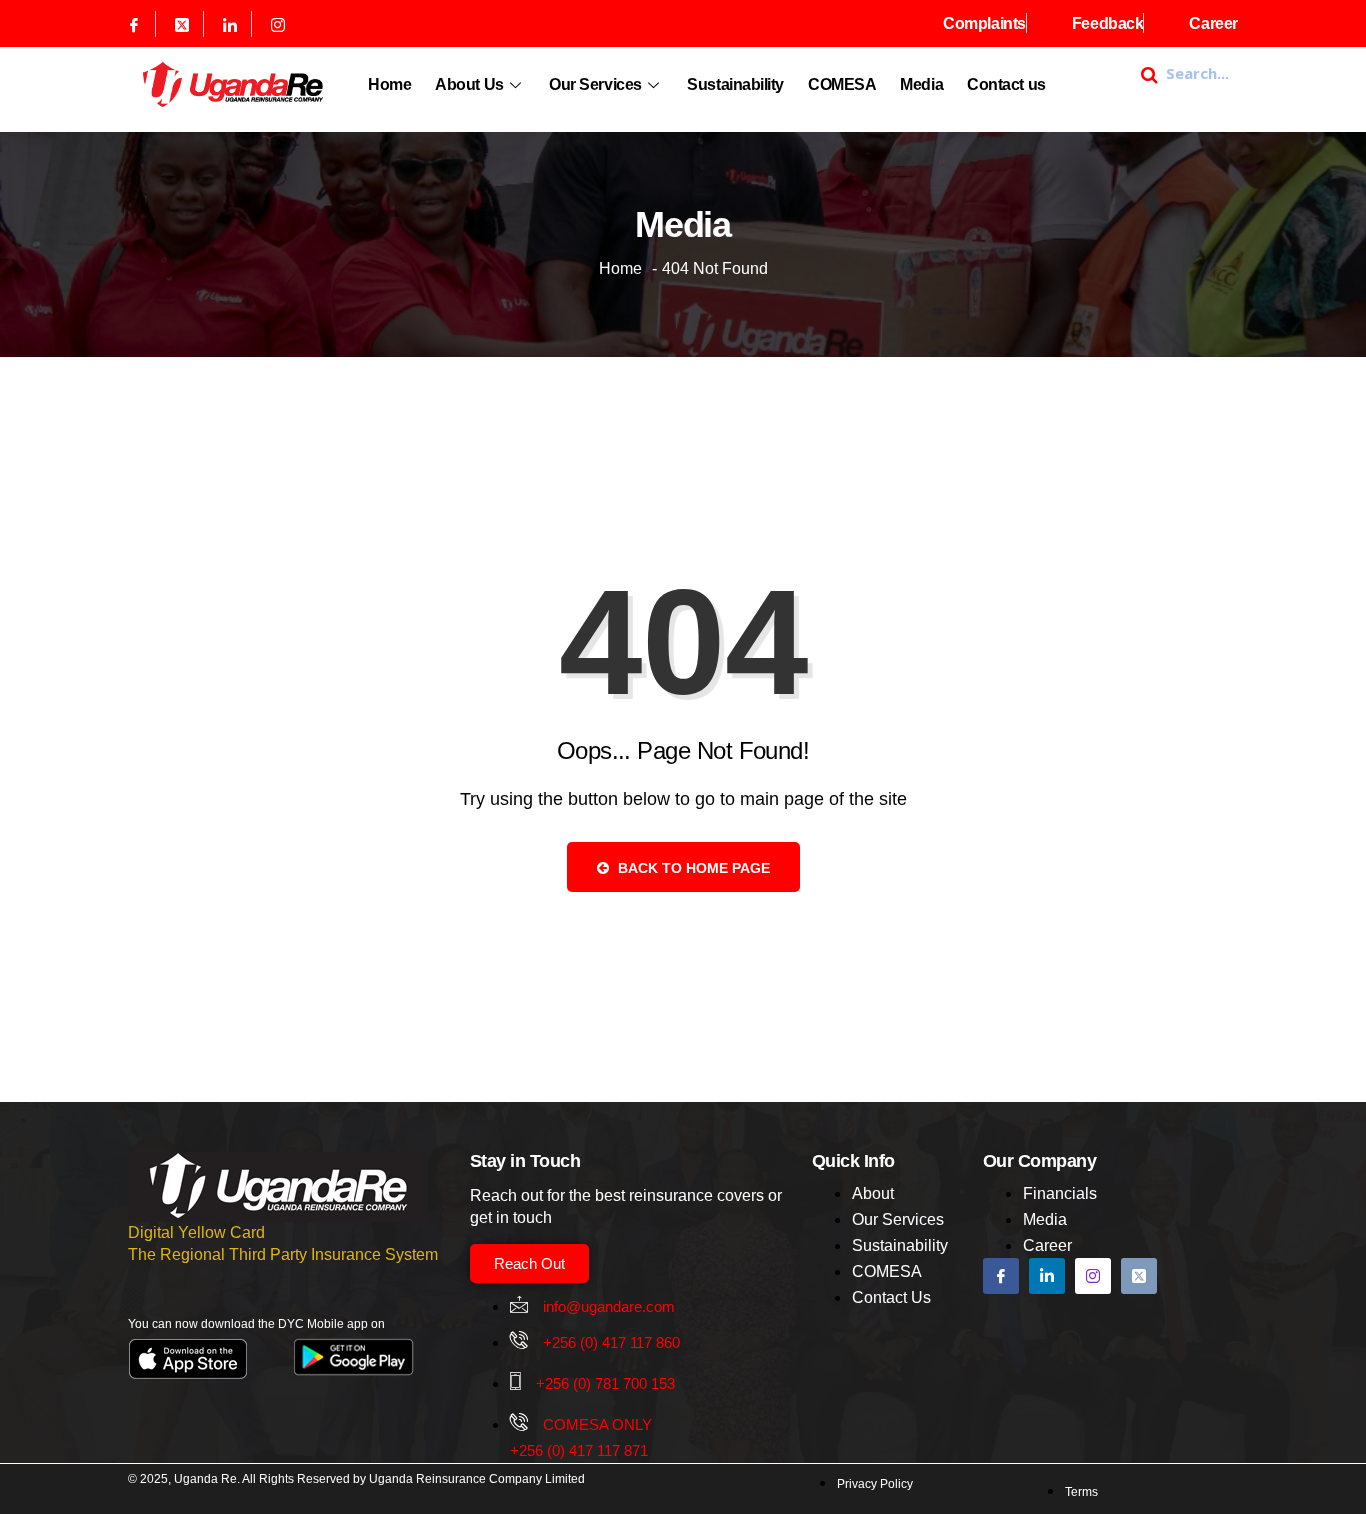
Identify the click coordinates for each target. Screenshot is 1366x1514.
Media (921, 84)
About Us (469, 84)
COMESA (842, 84)
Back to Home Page (692, 868)
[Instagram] (278, 24)
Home (389, 84)
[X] (182, 24)
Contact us (1006, 84)
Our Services (595, 84)
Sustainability (735, 84)
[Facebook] (134, 24)
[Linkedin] (230, 24)
